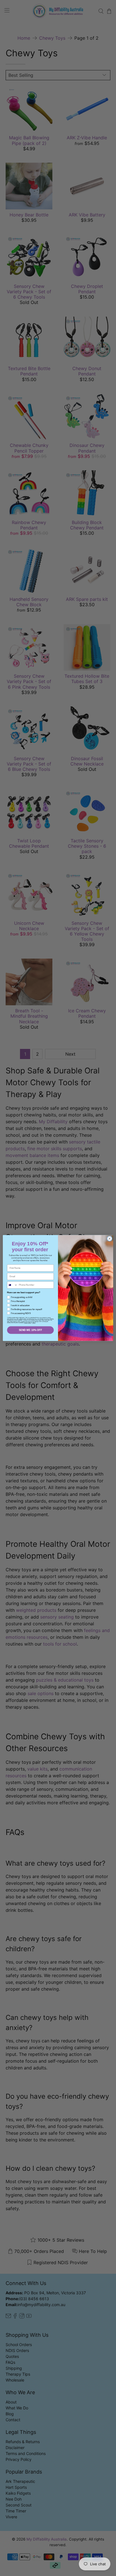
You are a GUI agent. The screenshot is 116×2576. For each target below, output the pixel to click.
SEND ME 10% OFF (30, 1330)
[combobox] (12, 1285)
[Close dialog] (110, 1239)
